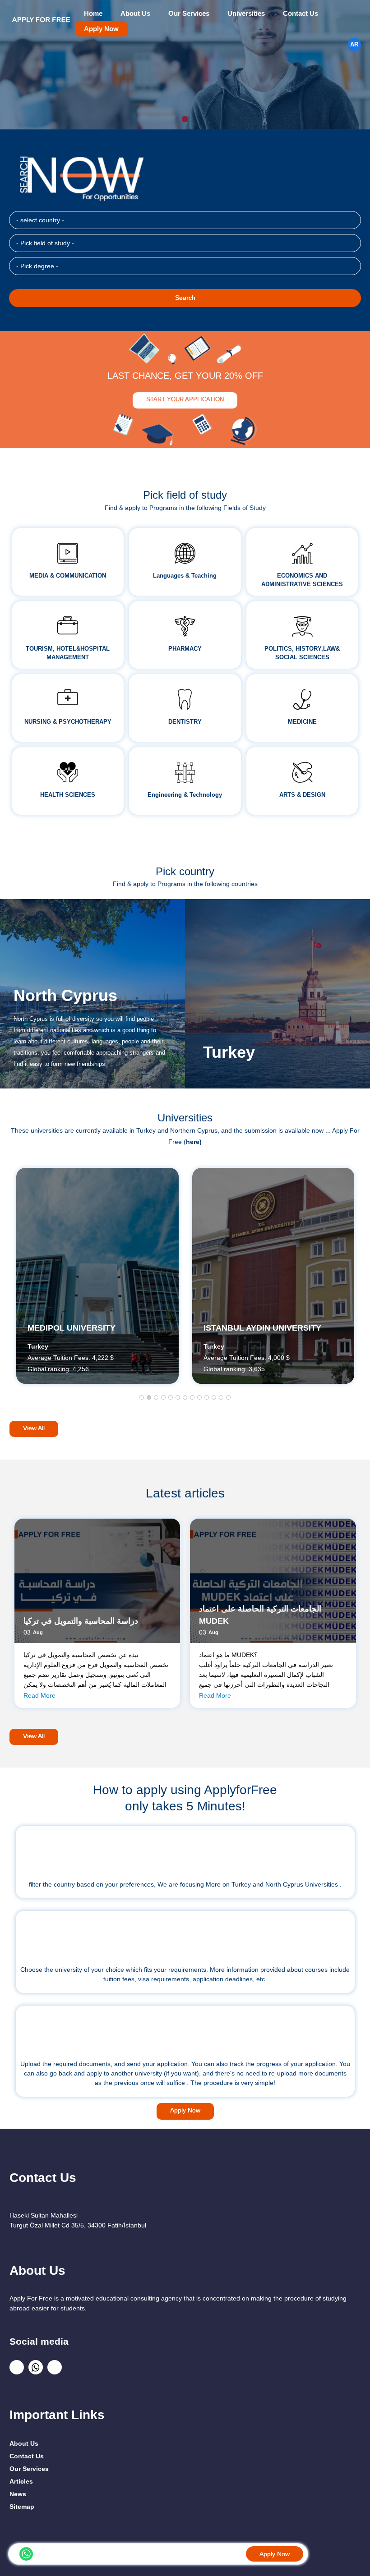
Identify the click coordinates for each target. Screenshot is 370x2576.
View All (34, 1428)
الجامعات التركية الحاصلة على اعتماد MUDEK (260, 1615)
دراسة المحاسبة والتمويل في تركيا (81, 1621)
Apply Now (101, 29)
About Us (135, 14)
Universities (246, 14)
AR (354, 45)
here (193, 1142)
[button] (142, 1398)
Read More (39, 1695)
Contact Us (301, 14)
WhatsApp (26, 2554)
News (18, 2494)
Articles (21, 2481)
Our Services (189, 14)
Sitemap (22, 2507)
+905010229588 (51, 2553)
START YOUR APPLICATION (185, 399)
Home (93, 14)
